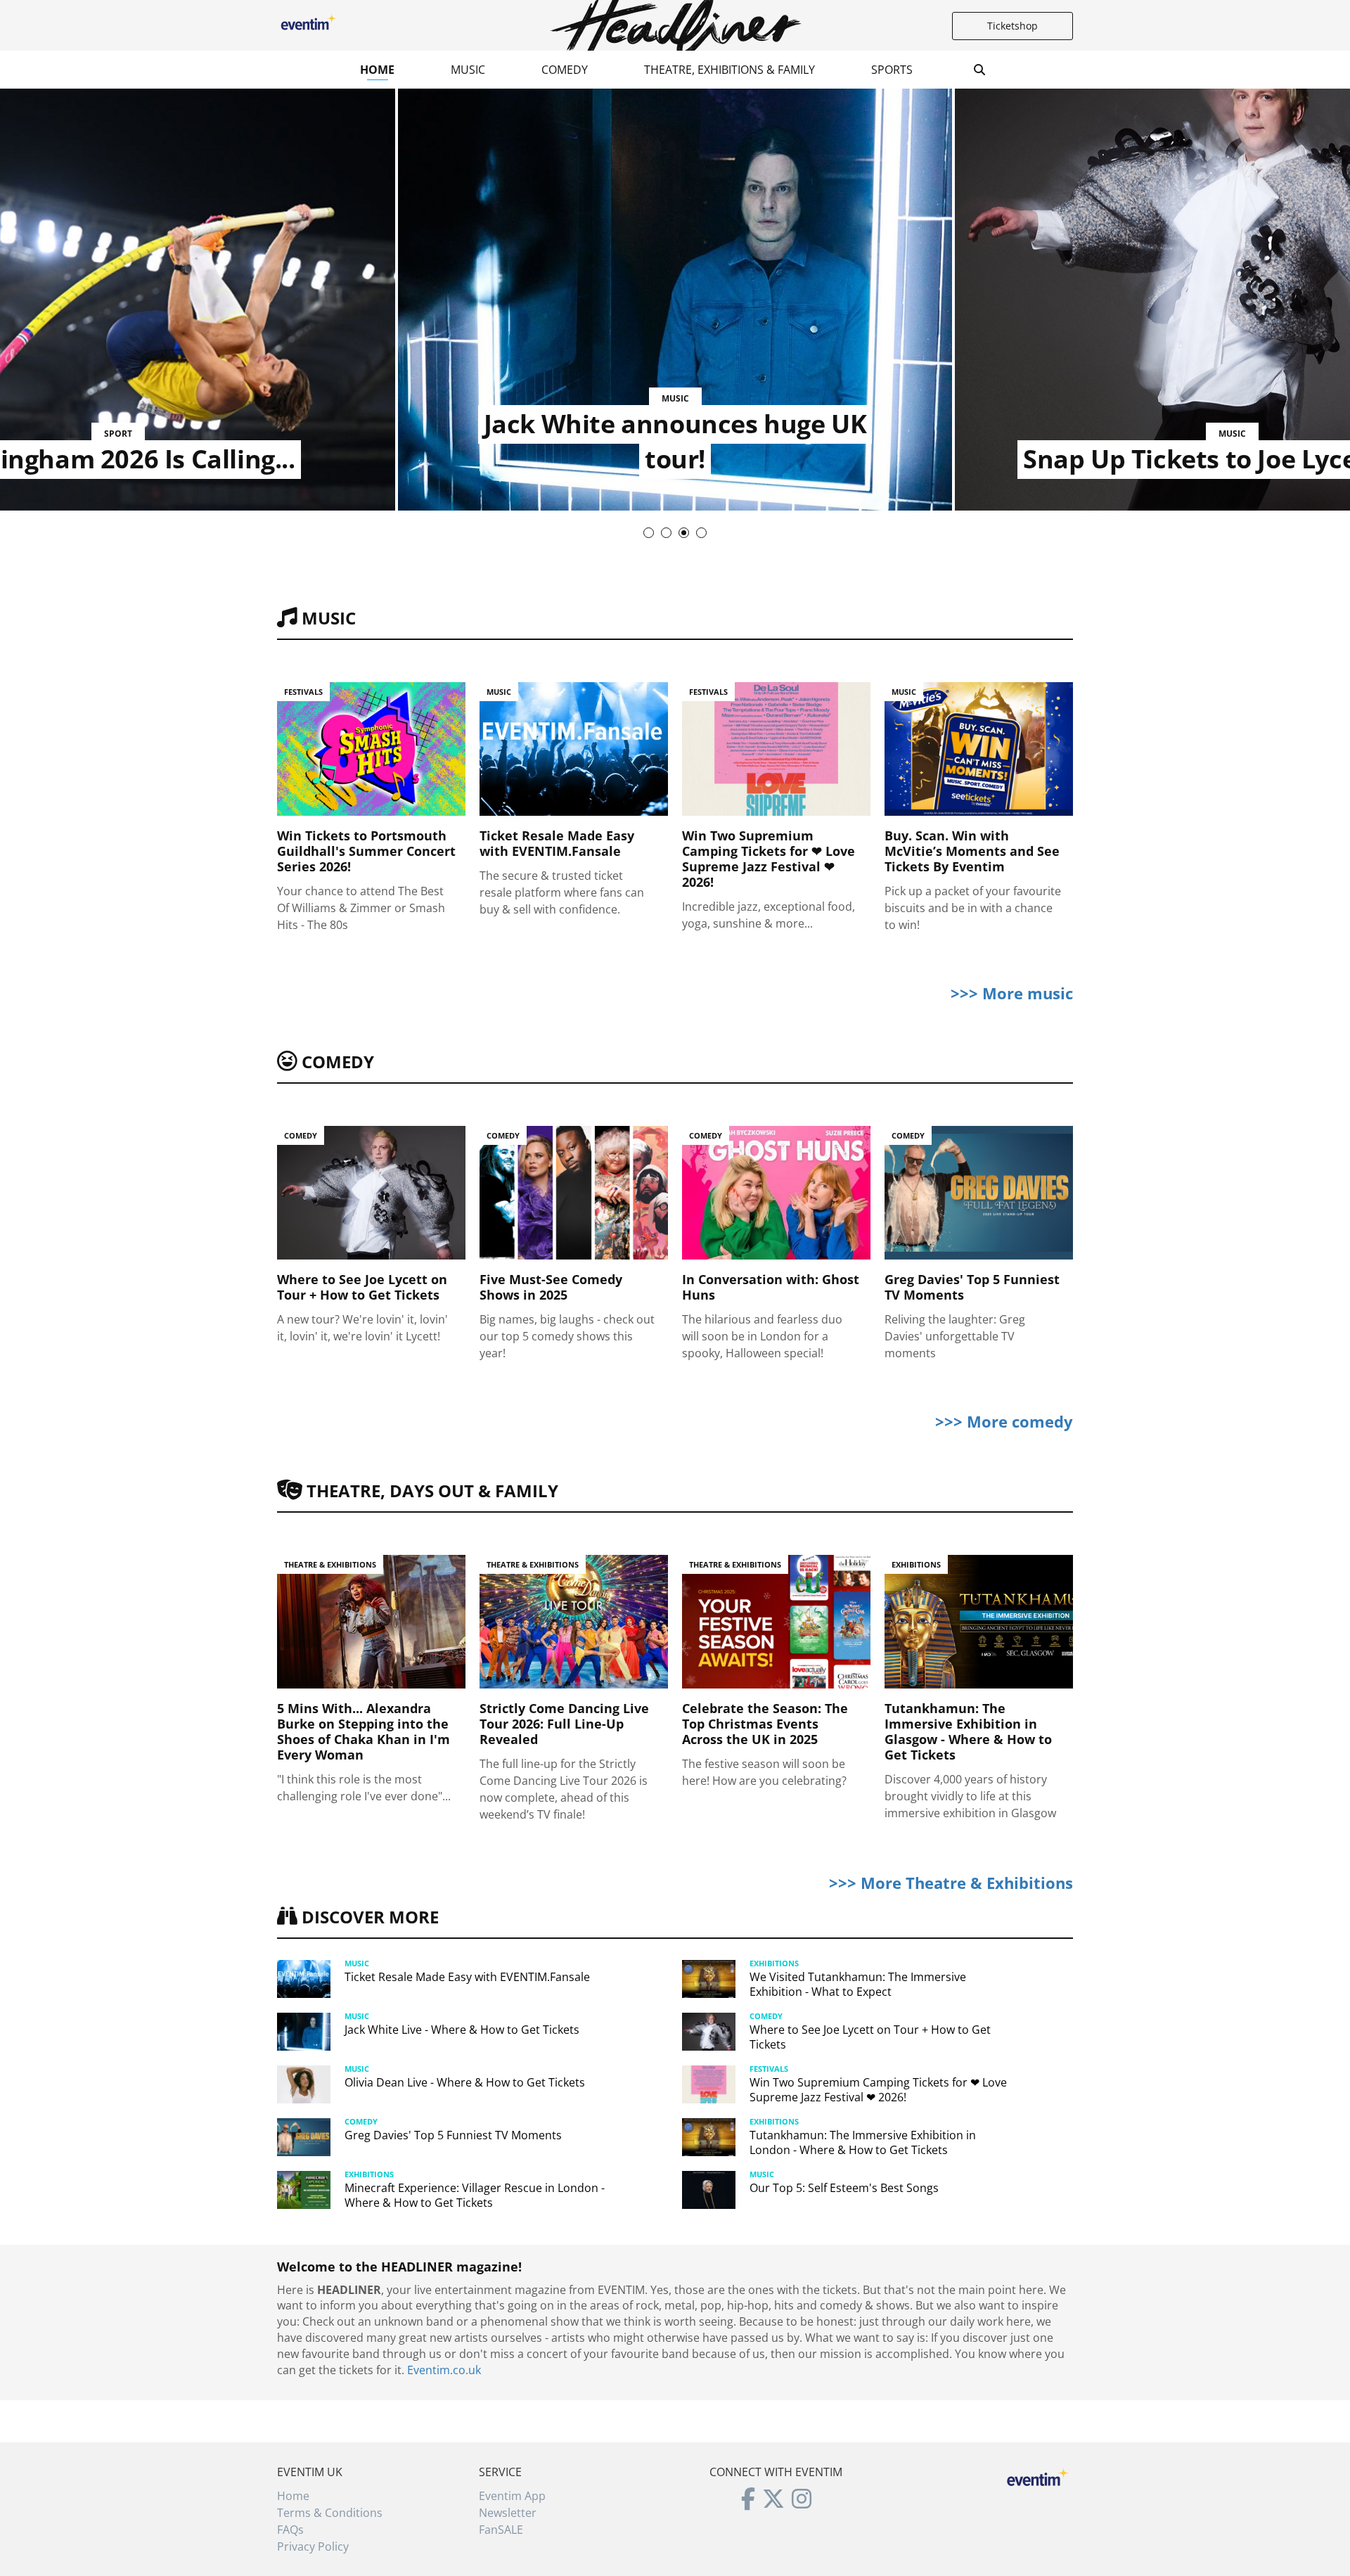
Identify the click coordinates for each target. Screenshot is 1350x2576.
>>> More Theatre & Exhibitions (951, 1883)
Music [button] (468, 70)
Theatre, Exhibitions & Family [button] (729, 70)
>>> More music (1012, 993)
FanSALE (501, 2530)
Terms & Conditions (330, 2513)
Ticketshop (1012, 26)
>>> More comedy (1004, 1421)
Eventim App (512, 2496)
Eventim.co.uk (444, 2370)
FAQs (290, 2530)
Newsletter (508, 2513)
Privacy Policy (313, 2546)
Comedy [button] (565, 70)
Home (377, 70)
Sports (892, 70)
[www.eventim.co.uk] (1038, 2475)
